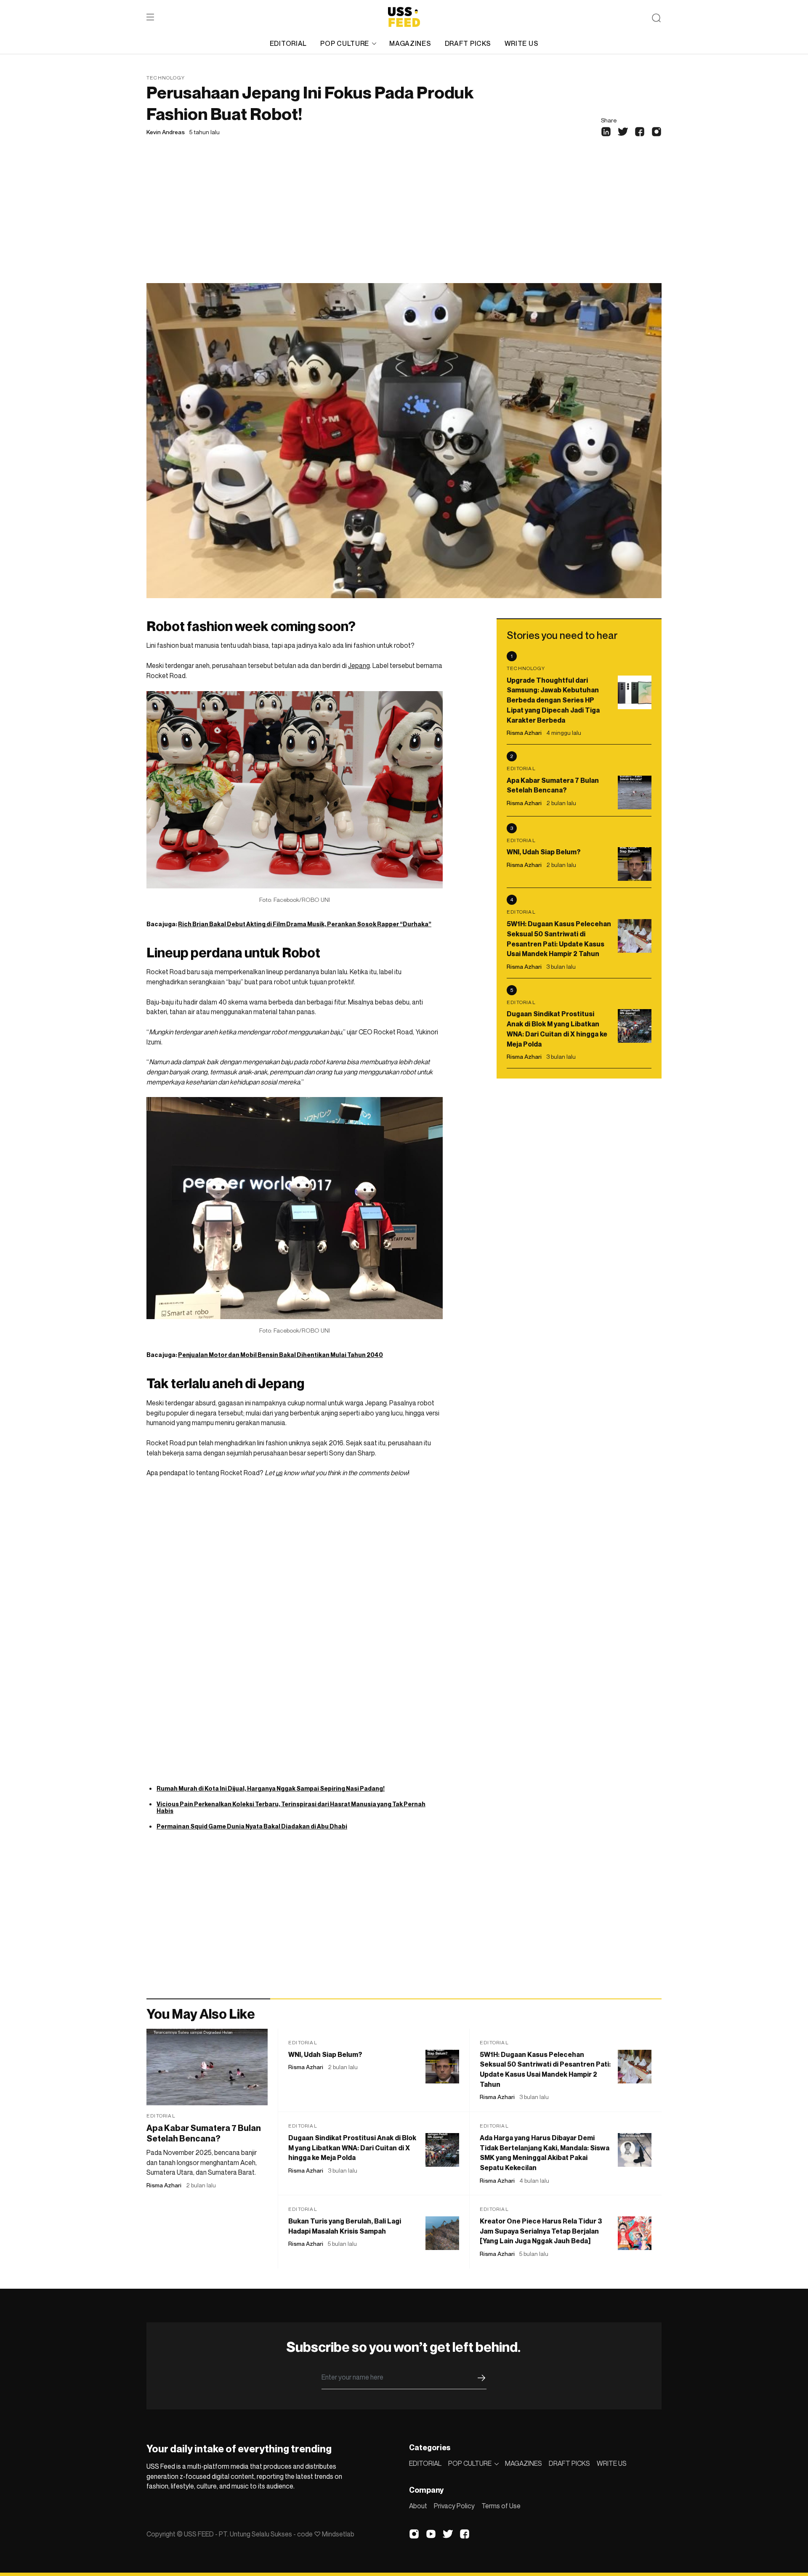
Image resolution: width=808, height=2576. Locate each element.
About (418, 2506)
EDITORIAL (288, 43)
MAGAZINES (410, 43)
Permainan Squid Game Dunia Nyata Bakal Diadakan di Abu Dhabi (252, 1826)
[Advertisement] (404, 220)
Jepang (359, 665)
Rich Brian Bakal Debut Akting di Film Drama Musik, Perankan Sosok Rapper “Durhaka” (305, 924)
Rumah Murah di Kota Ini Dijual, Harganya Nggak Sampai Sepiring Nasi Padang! (271, 1788)
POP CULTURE (345, 43)
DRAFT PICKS (468, 43)
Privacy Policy (454, 2506)
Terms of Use (501, 2506)
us (279, 1473)
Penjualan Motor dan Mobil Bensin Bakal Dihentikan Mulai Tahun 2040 (280, 1355)
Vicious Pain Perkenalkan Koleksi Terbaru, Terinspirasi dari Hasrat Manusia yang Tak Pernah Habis (291, 1807)
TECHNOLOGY (166, 78)
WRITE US (522, 43)
